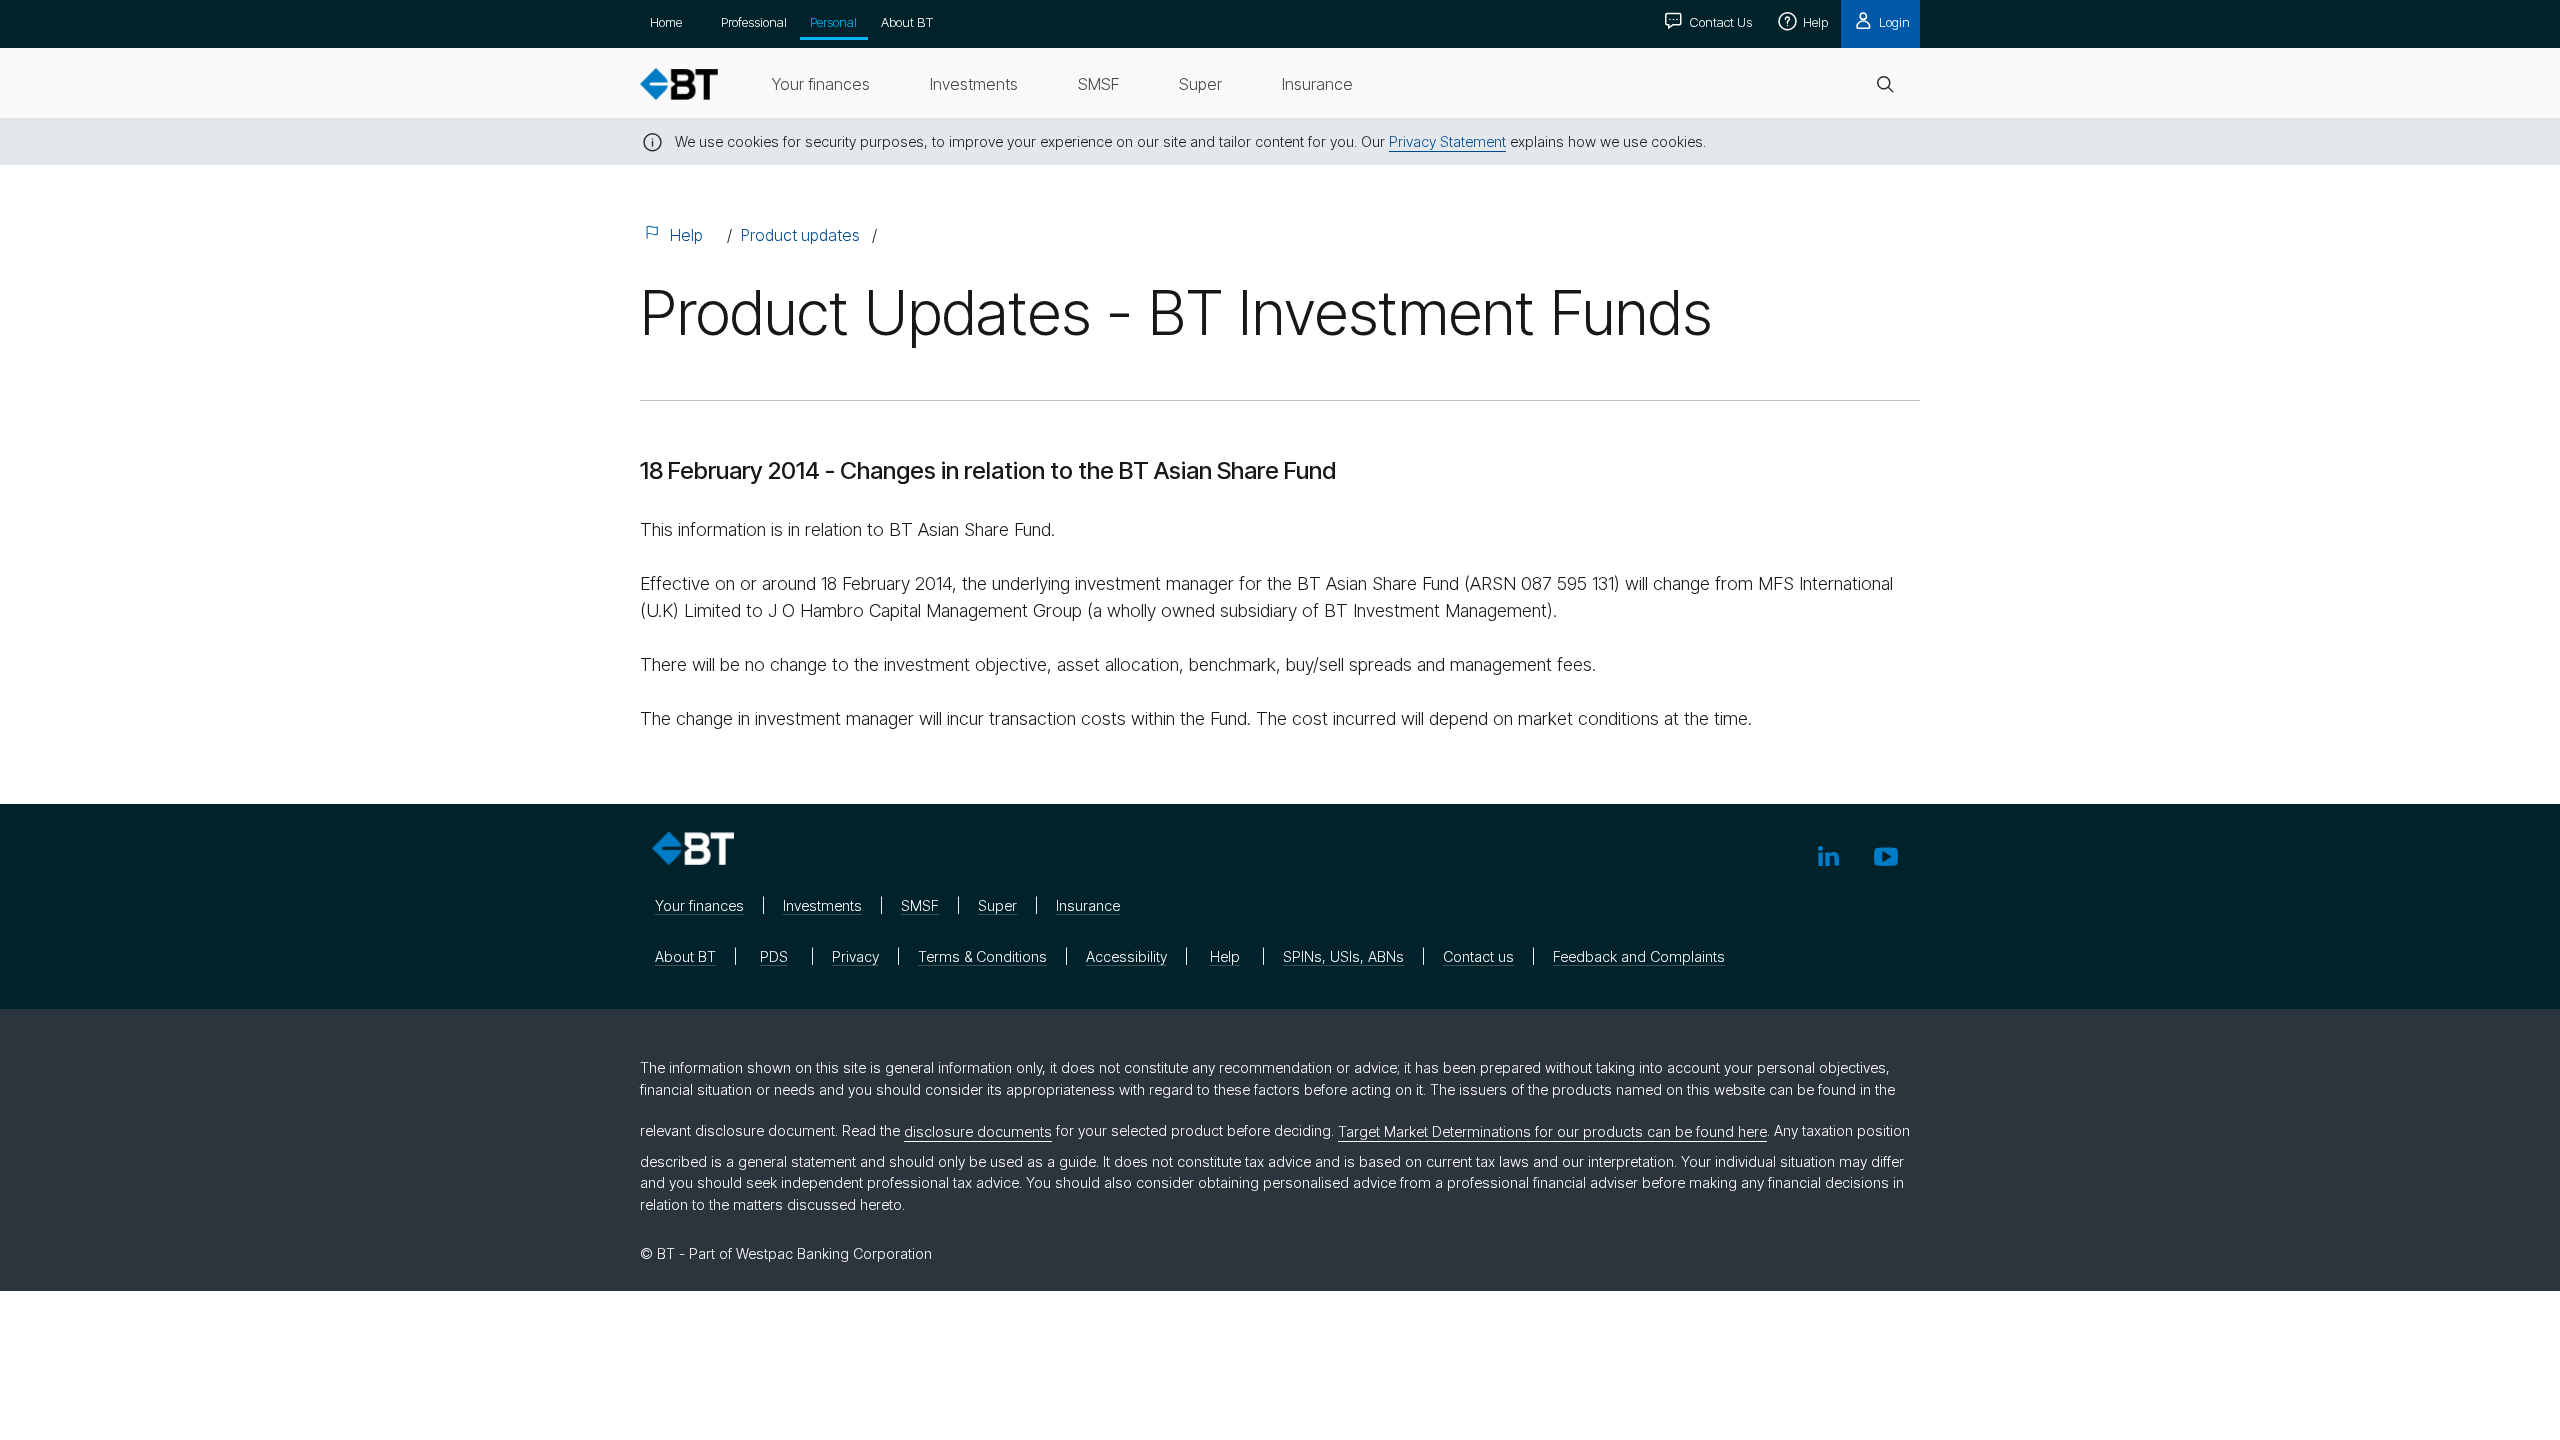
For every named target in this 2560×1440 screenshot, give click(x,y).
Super (997, 905)
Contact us (1478, 956)
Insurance (1088, 905)
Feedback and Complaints (1639, 956)
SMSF (920, 905)
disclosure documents (978, 1131)
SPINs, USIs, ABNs (1343, 956)
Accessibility (1126, 956)
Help (1814, 22)
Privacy (855, 956)
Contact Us (1719, 22)
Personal (833, 22)
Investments (822, 905)
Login (1893, 22)
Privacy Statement (1447, 141)
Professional (754, 22)
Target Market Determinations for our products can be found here (1552, 1131)
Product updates (800, 235)
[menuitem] (821, 84)
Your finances (699, 905)
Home (666, 22)
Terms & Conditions (982, 956)
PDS (774, 956)
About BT (907, 22)
